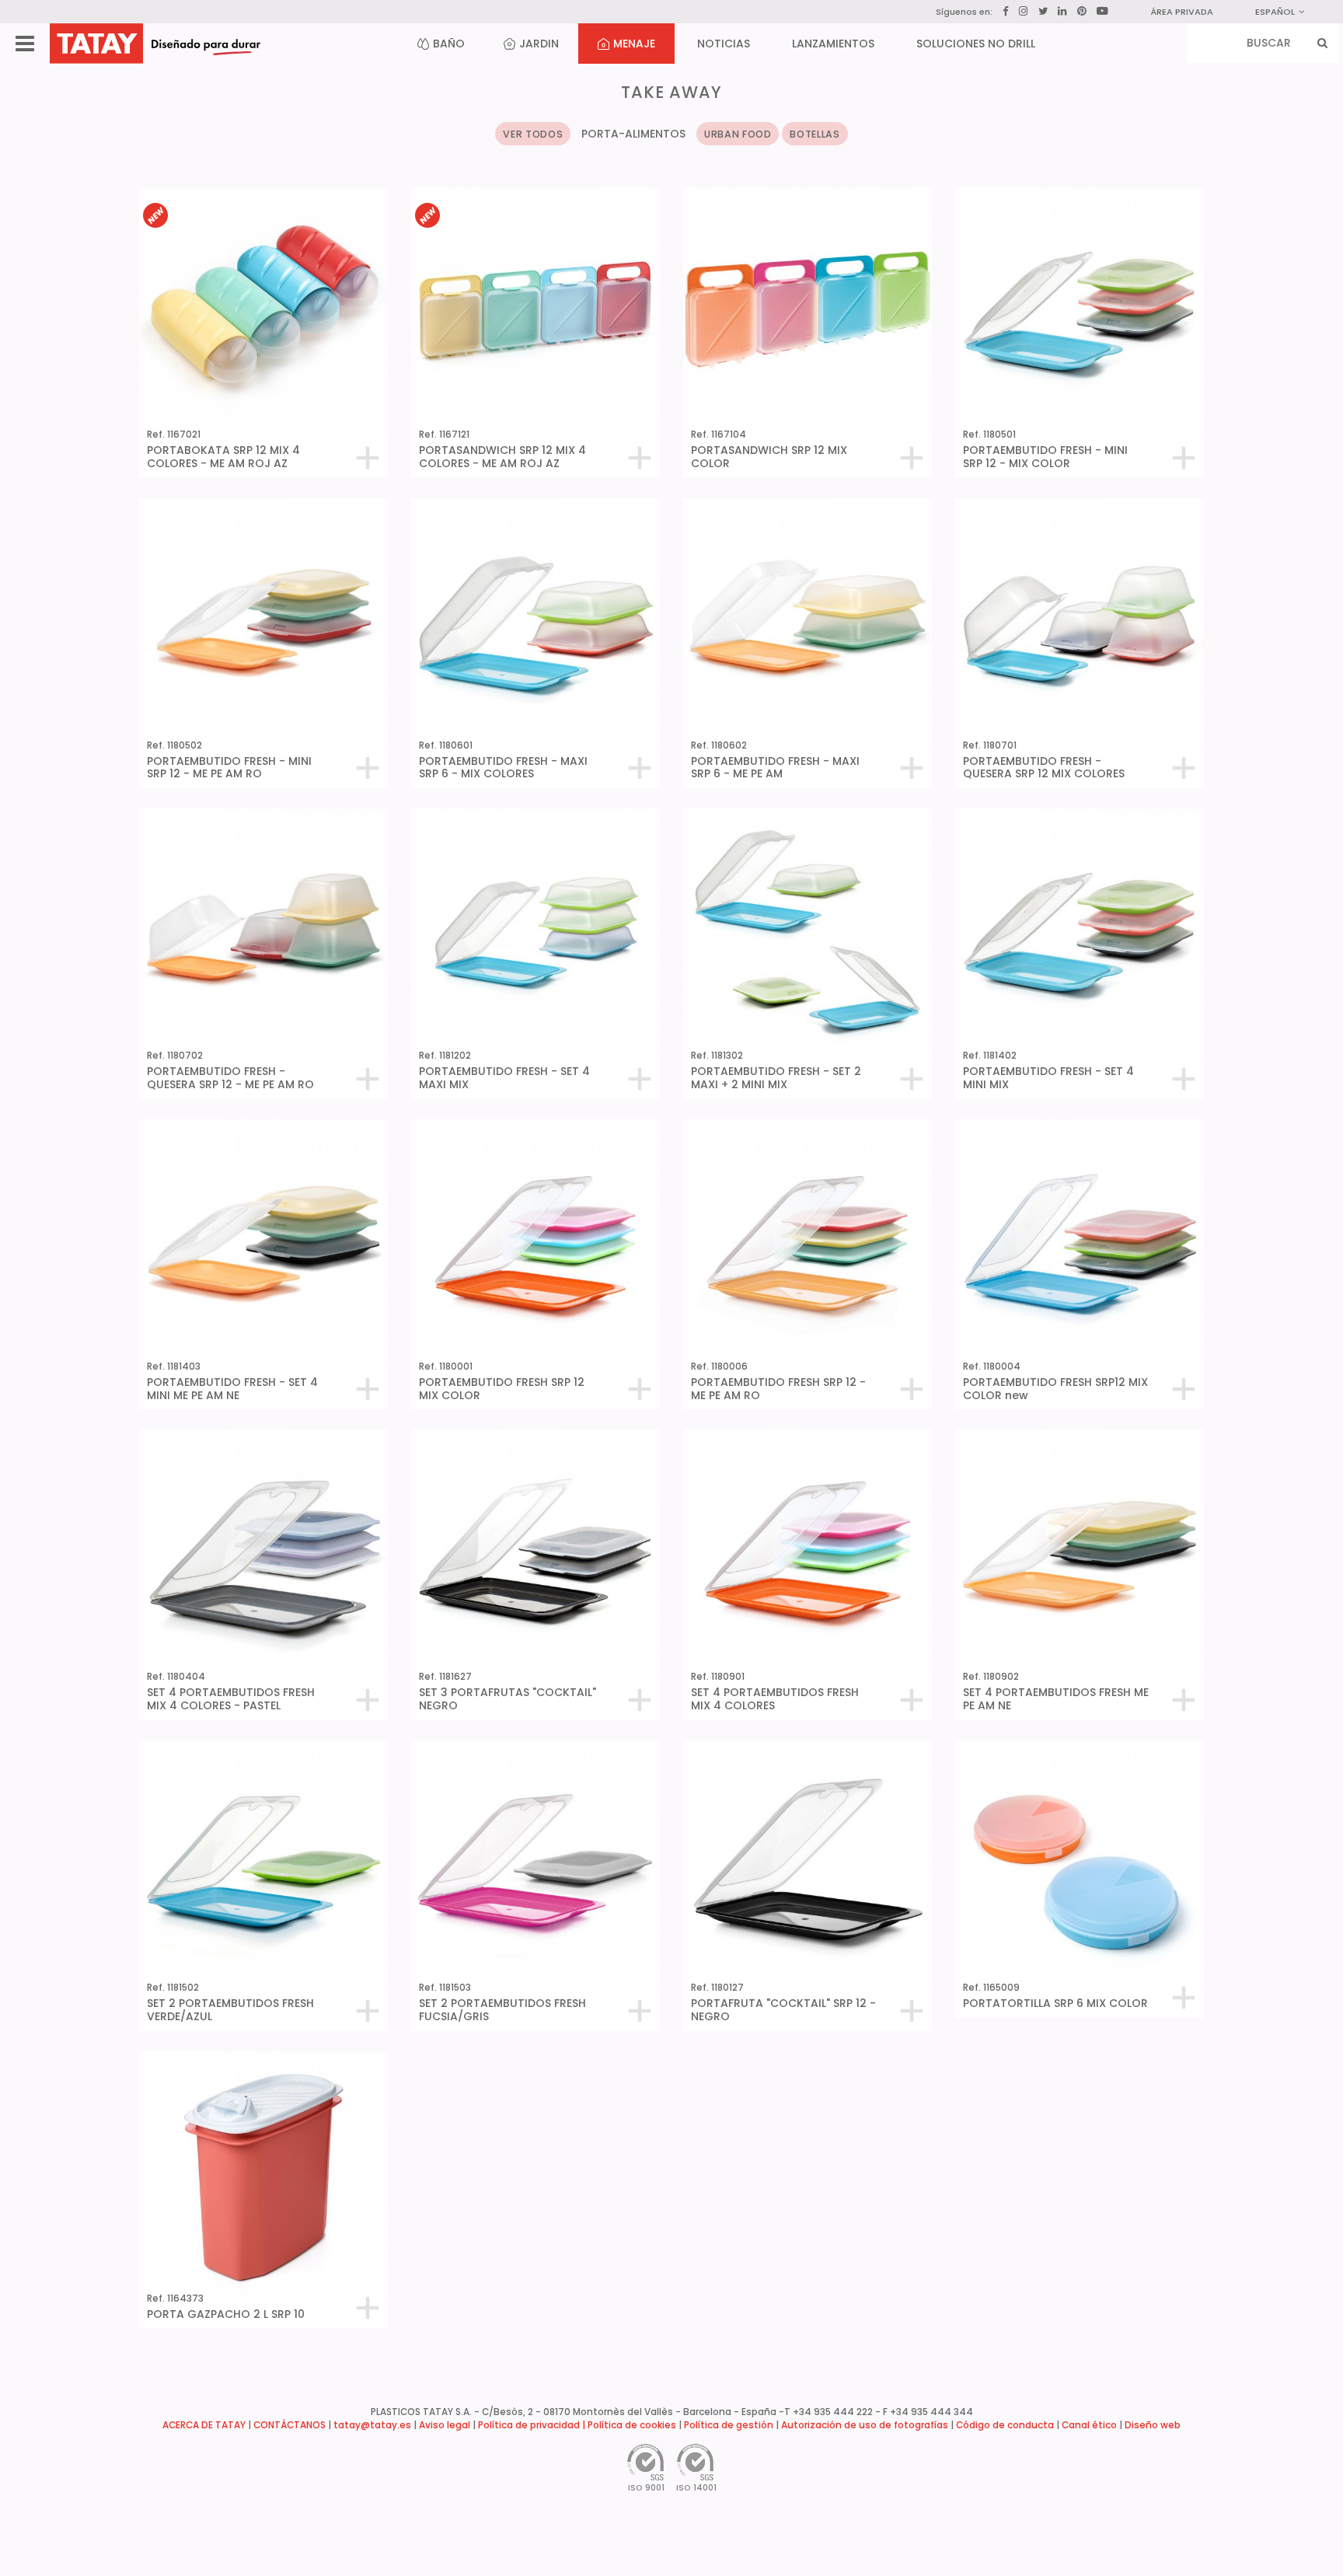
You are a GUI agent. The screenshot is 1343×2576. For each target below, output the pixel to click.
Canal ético (1089, 2425)
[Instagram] (1024, 11)
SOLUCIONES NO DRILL (976, 44)
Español (1275, 12)
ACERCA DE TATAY (204, 2425)
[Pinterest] (1082, 12)
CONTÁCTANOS (290, 2425)
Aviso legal (445, 2425)
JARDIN (539, 44)
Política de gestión (729, 2425)
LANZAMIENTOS (833, 44)
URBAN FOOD (738, 134)
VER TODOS (533, 134)
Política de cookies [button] (632, 2425)
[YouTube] (1102, 11)
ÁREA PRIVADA (1182, 12)
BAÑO (449, 44)
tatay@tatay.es (372, 2425)
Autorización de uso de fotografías (865, 2425)
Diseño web (1153, 2425)
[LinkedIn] (1062, 12)
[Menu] (25, 44)
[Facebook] (1006, 12)
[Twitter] (1043, 11)
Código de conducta (1005, 2425)
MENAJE (634, 44)
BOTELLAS (815, 134)
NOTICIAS (724, 44)
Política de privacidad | (533, 2425)
